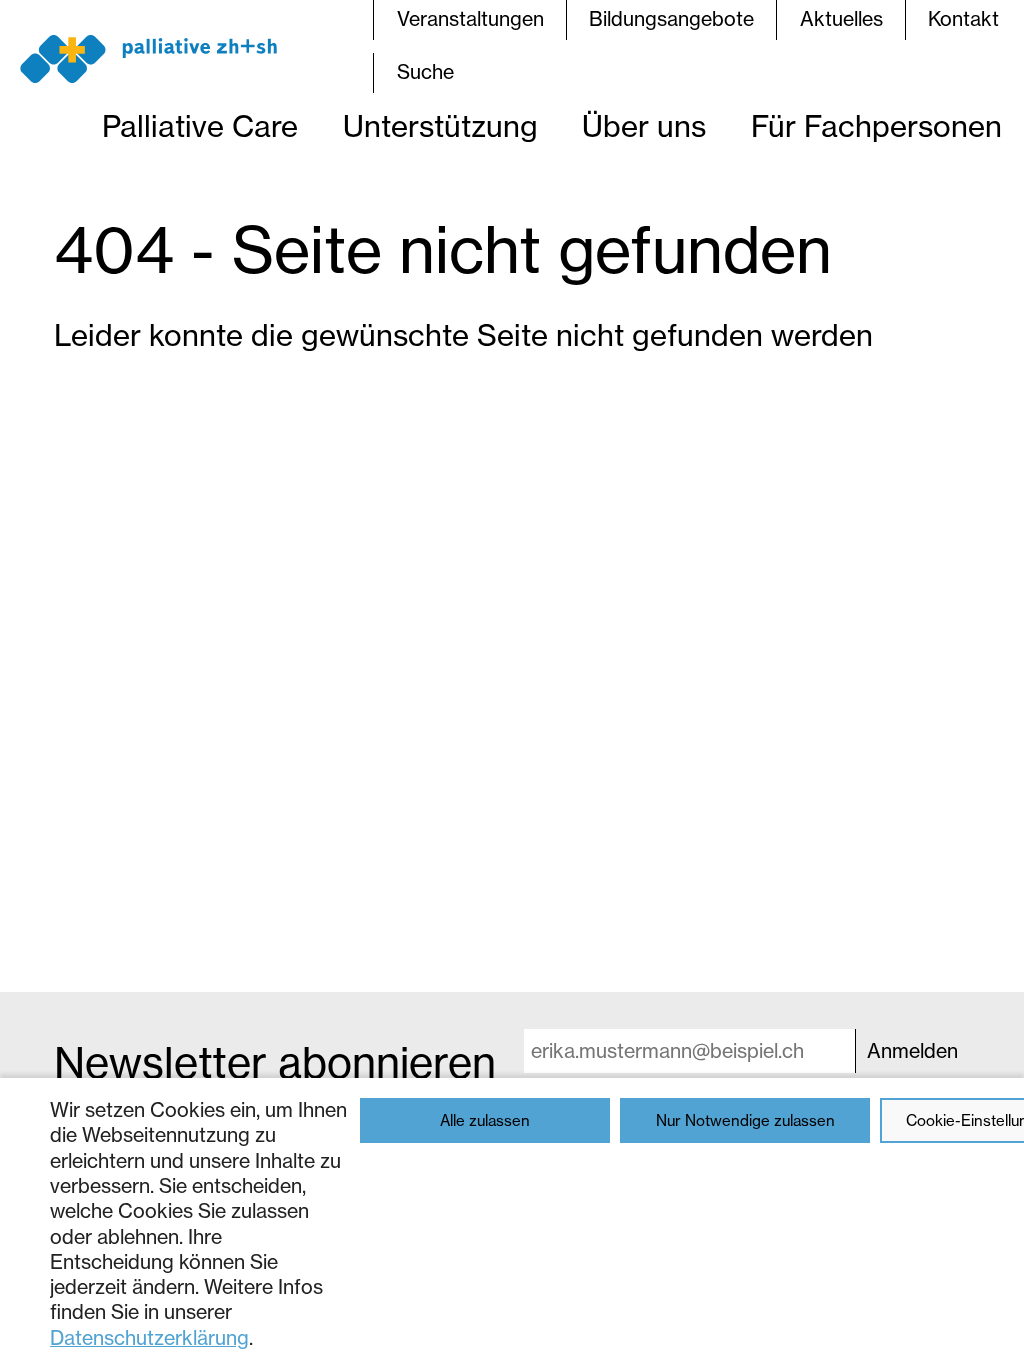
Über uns (644, 126)
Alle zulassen (485, 1120)
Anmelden (912, 1051)
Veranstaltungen (470, 19)
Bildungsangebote (671, 19)
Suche (425, 72)
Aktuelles (841, 19)
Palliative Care (200, 126)
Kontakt (963, 19)
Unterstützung (440, 126)
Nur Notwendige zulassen (745, 1120)
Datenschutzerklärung (149, 1338)
